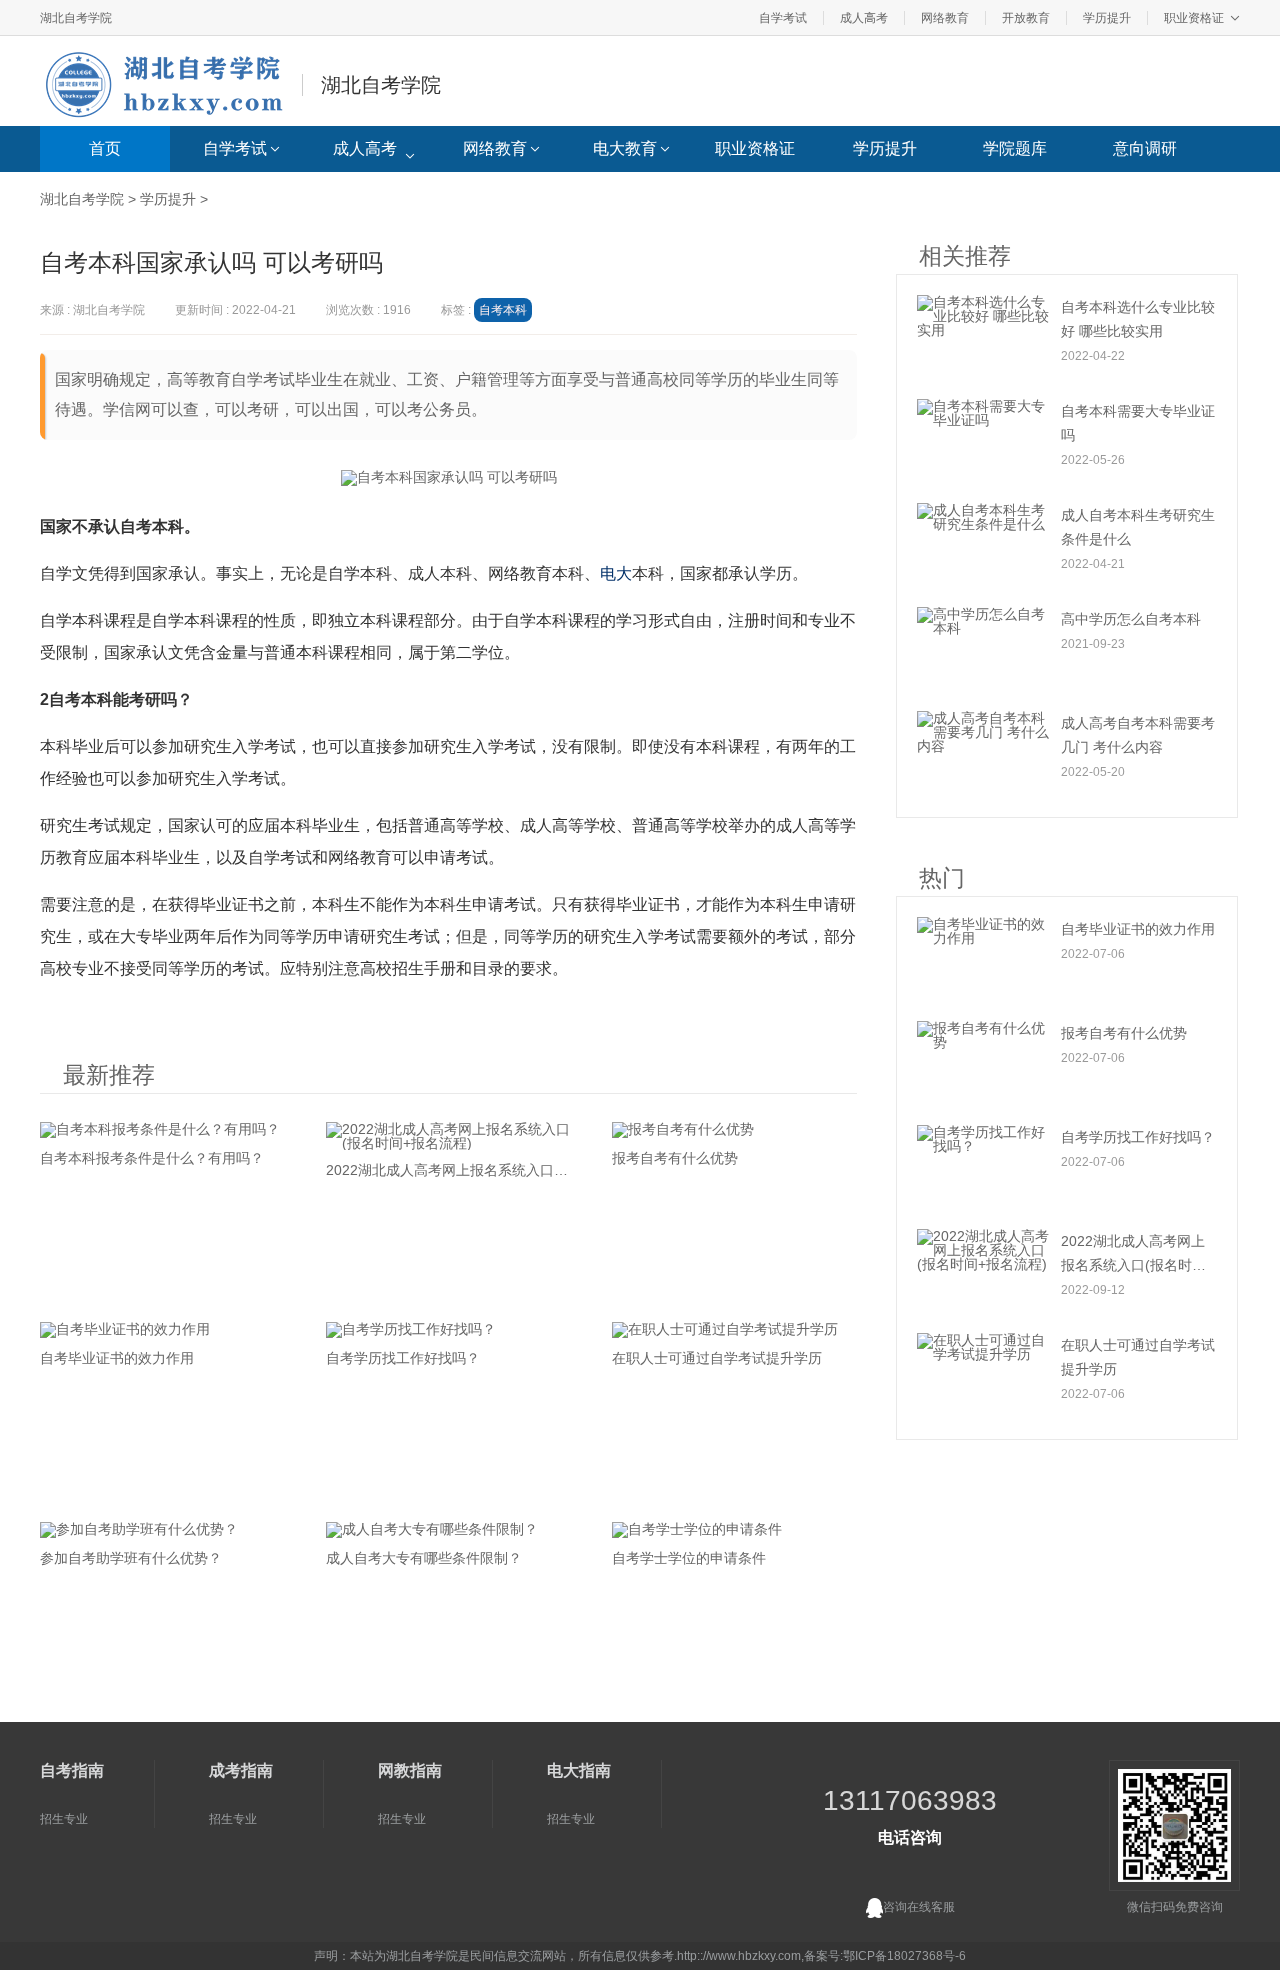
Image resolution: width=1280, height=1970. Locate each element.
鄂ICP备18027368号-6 (904, 1956)
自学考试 (783, 18)
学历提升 (1107, 18)
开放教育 (1026, 18)
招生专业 (64, 1819)
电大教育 (625, 148)
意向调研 (1145, 148)
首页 (105, 148)
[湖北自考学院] (169, 82)
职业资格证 (1194, 18)
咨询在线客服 (919, 1907)
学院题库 (1015, 148)
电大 (616, 573)
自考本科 (503, 310)
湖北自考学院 (76, 18)
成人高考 (864, 18)
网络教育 (945, 18)
